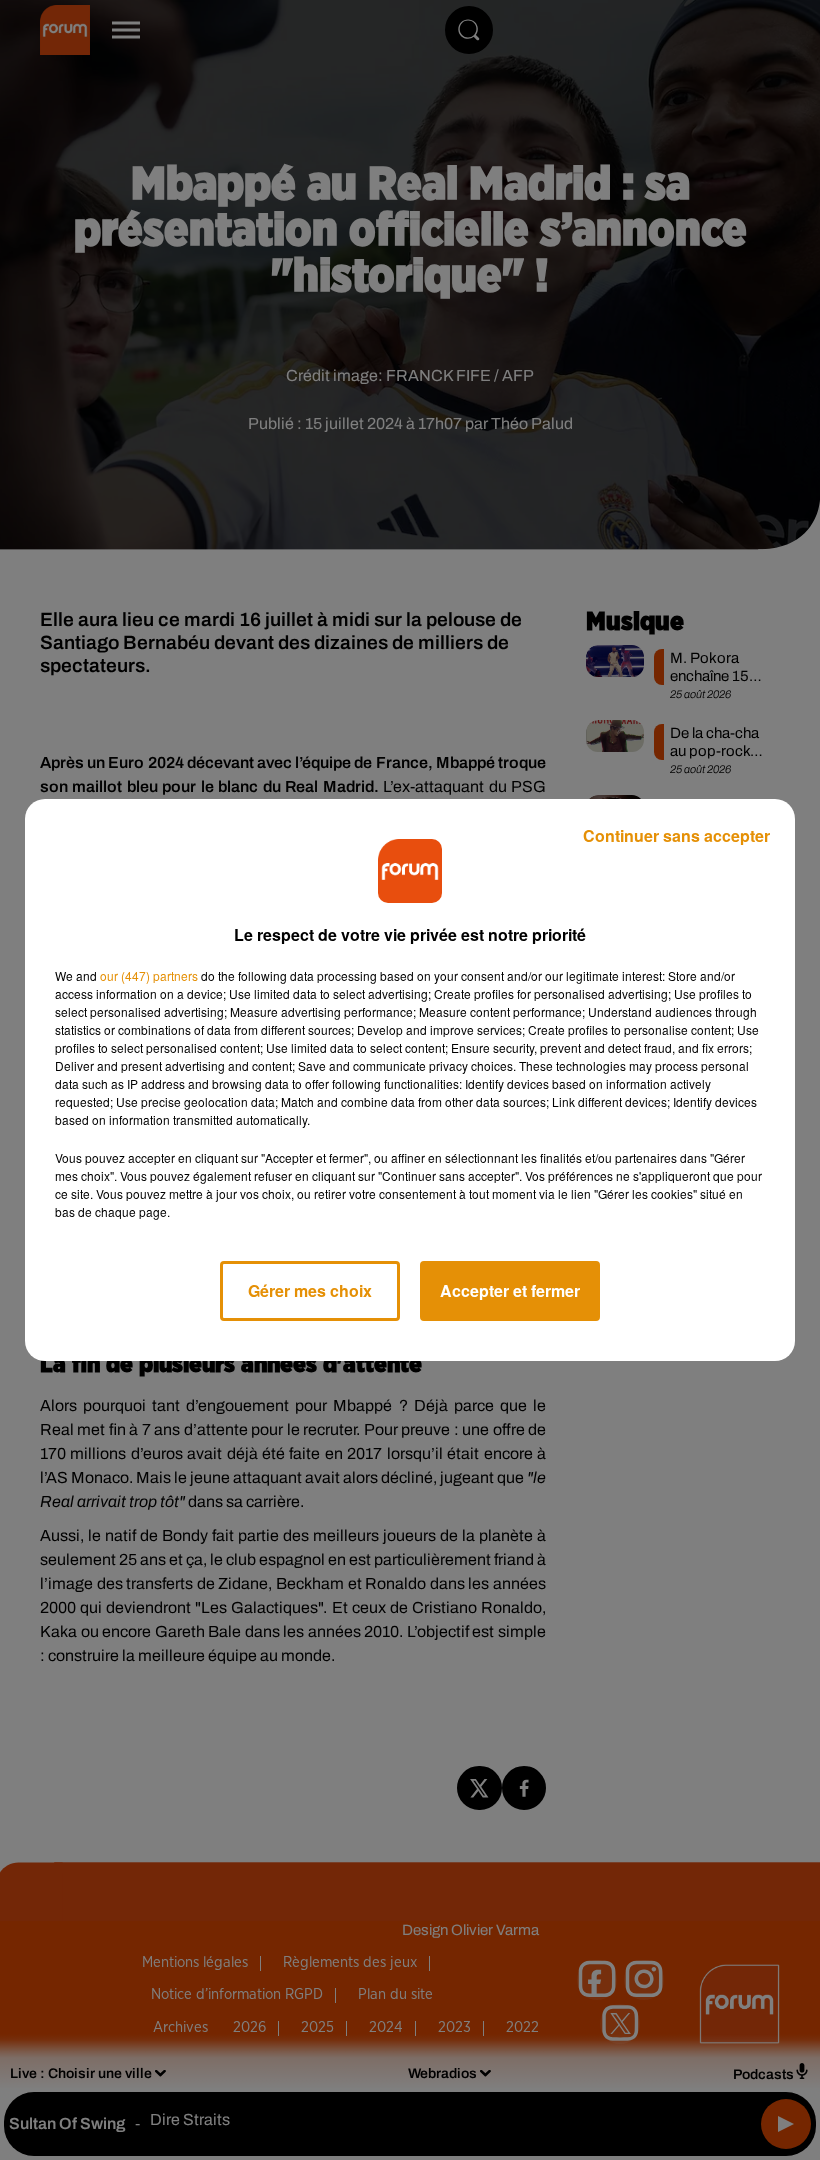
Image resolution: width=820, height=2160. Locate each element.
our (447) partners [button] (149, 975)
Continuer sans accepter (676, 835)
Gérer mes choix (310, 1290)
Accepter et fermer (510, 1290)
